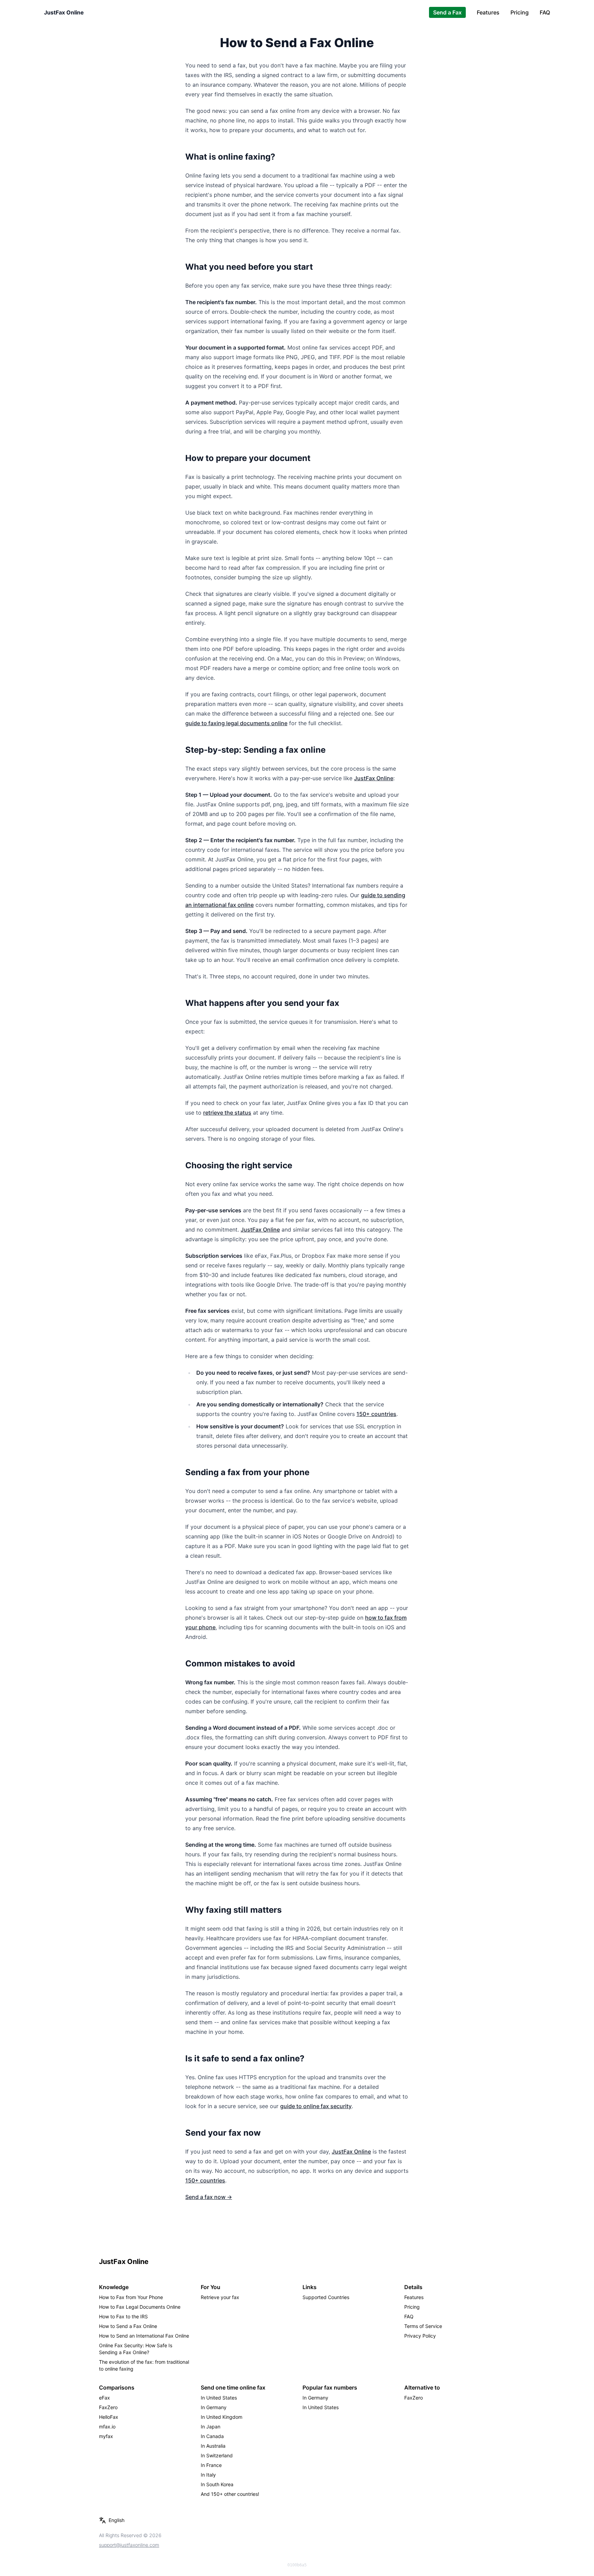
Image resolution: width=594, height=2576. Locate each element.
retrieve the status (227, 1113)
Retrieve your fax (220, 2297)
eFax (104, 2398)
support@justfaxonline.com (129, 2545)
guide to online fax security (316, 2106)
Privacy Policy (420, 2336)
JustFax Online (64, 12)
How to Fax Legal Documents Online (140, 2307)
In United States (219, 2398)
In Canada (212, 2436)
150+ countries (376, 1414)
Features (488, 12)
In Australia (213, 2446)
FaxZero (108, 2407)
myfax (106, 2436)
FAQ (545, 12)
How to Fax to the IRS (123, 2316)
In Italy (208, 2475)
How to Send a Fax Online (128, 2326)
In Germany (214, 2407)
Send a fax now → (209, 2197)
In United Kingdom (222, 2417)
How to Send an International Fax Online (144, 2336)
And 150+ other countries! (230, 2494)
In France (211, 2465)
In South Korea (217, 2484)
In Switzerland (217, 2455)
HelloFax (109, 2417)
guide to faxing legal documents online (236, 723)
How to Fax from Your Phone (131, 2297)
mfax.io (107, 2427)
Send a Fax (447, 12)
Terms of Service (423, 2326)
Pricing (520, 12)
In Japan (211, 2427)
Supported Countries (326, 2297)
